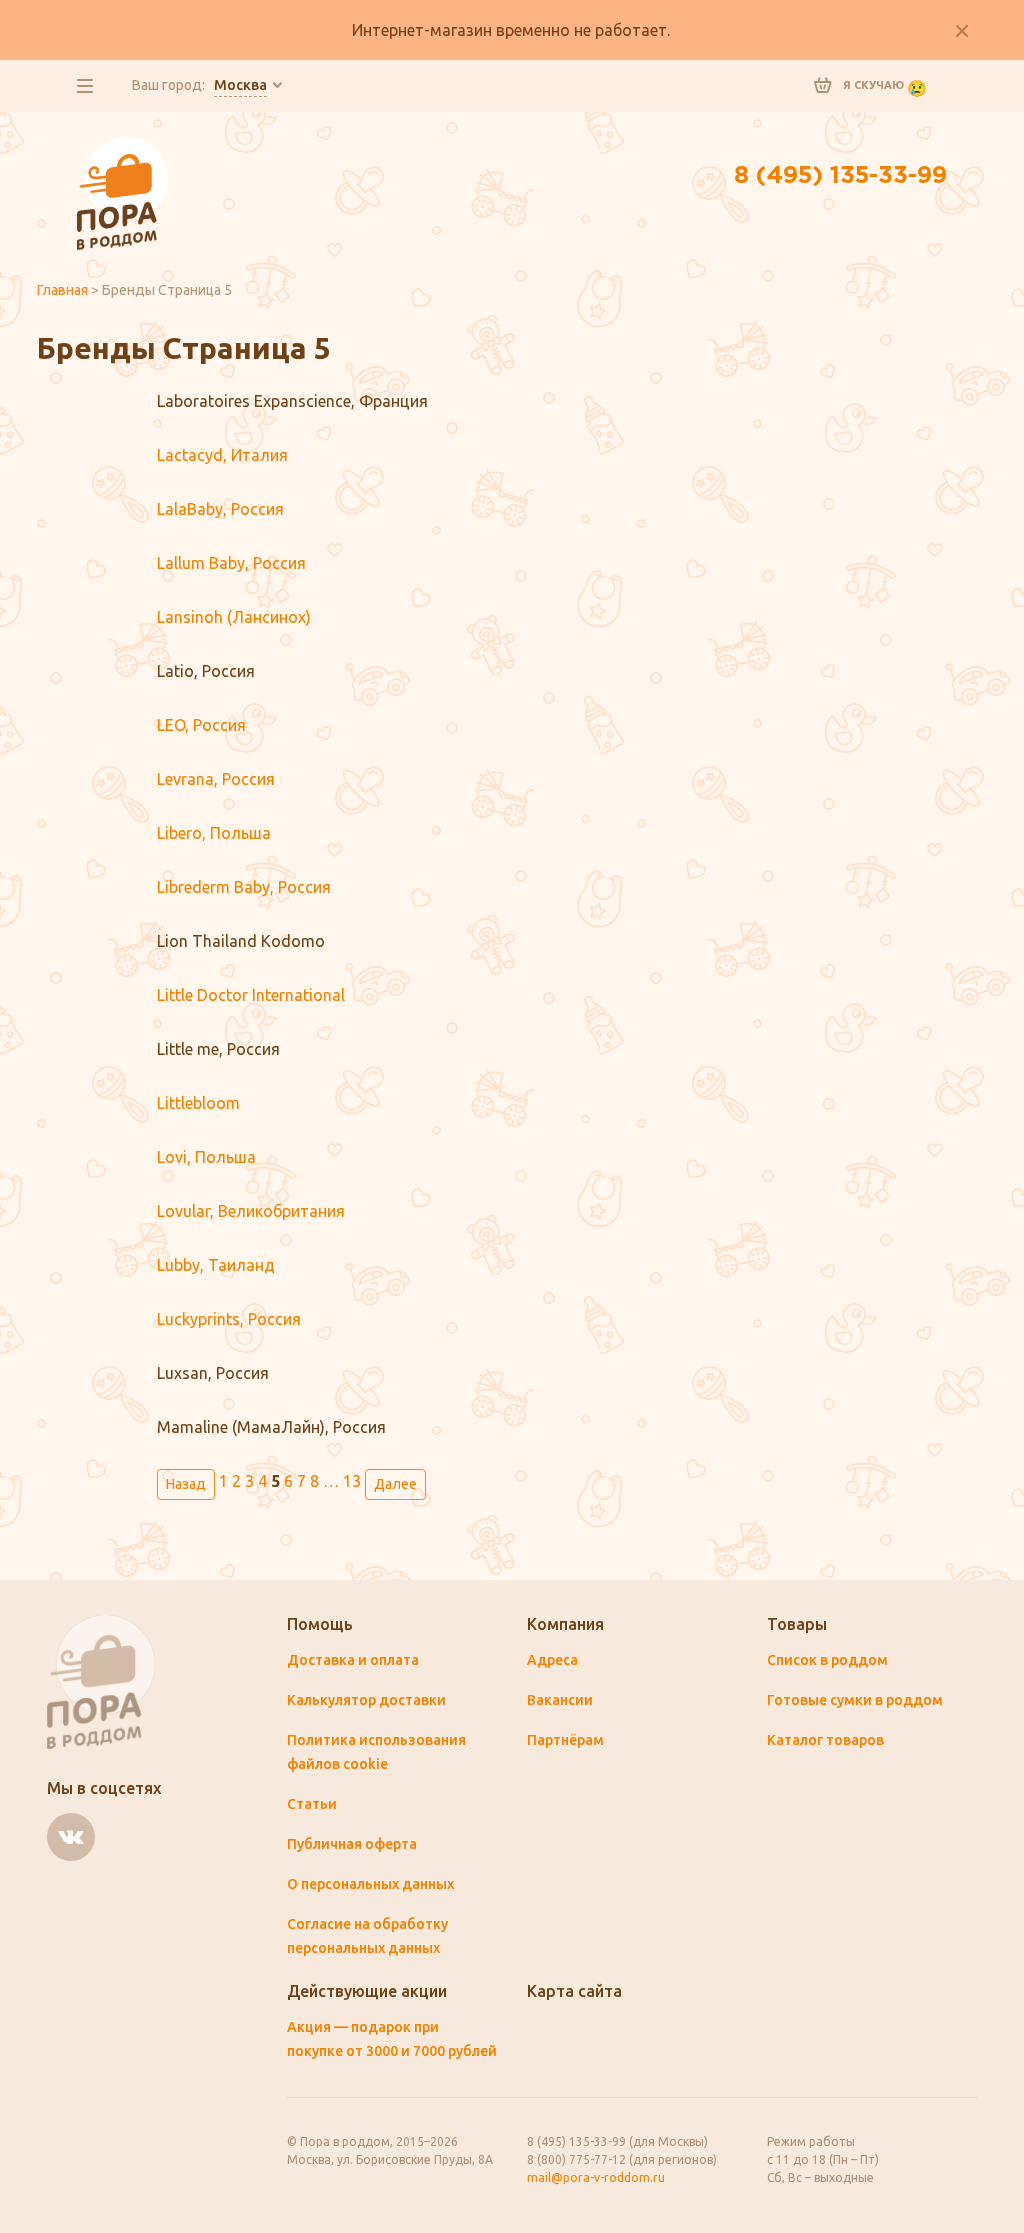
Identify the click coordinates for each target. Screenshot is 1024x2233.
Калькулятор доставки (366, 1700)
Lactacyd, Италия (222, 455)
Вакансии (560, 1700)
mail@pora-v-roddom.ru (596, 2177)
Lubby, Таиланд (216, 1265)
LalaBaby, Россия (220, 509)
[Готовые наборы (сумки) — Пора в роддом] (123, 148)
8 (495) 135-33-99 (840, 176)
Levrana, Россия (216, 779)
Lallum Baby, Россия (231, 563)
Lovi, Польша (206, 1157)
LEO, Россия (201, 725)
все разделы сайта (85, 86)
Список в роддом (827, 1660)
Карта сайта (574, 1991)
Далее (395, 1484)
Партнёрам (565, 1740)
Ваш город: (199, 85)
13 (352, 1481)
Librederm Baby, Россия (244, 887)
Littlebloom (198, 1103)
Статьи (312, 1804)
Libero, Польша (214, 833)
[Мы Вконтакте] (71, 1837)
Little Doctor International (251, 995)
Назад (186, 1484)
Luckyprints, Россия (229, 1319)
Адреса (552, 1660)
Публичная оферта (352, 1844)
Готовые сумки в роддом (855, 1700)
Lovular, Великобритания (251, 1211)
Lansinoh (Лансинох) (234, 617)
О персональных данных (370, 1884)
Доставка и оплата (353, 1660)
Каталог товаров (825, 1740)
